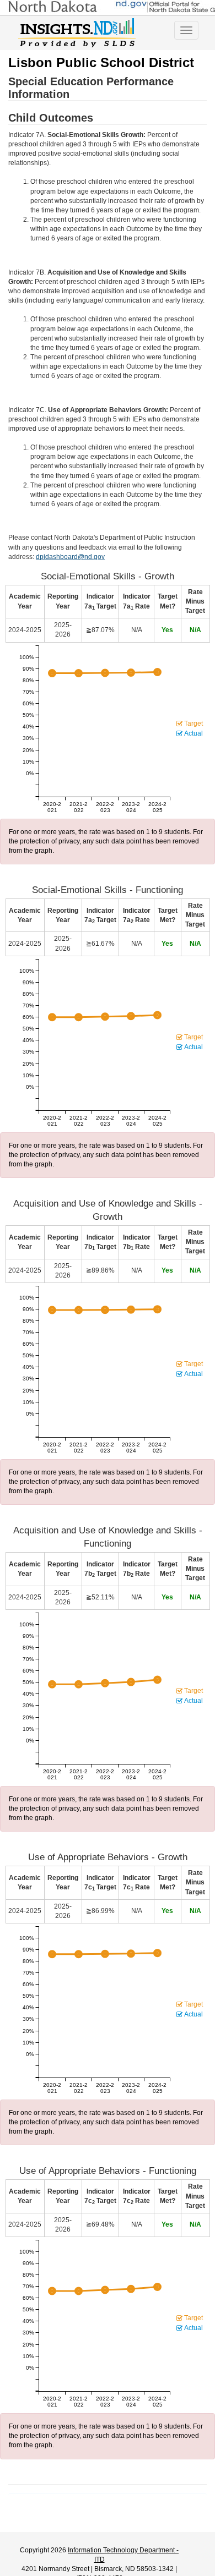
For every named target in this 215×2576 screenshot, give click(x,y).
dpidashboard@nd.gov (70, 557)
